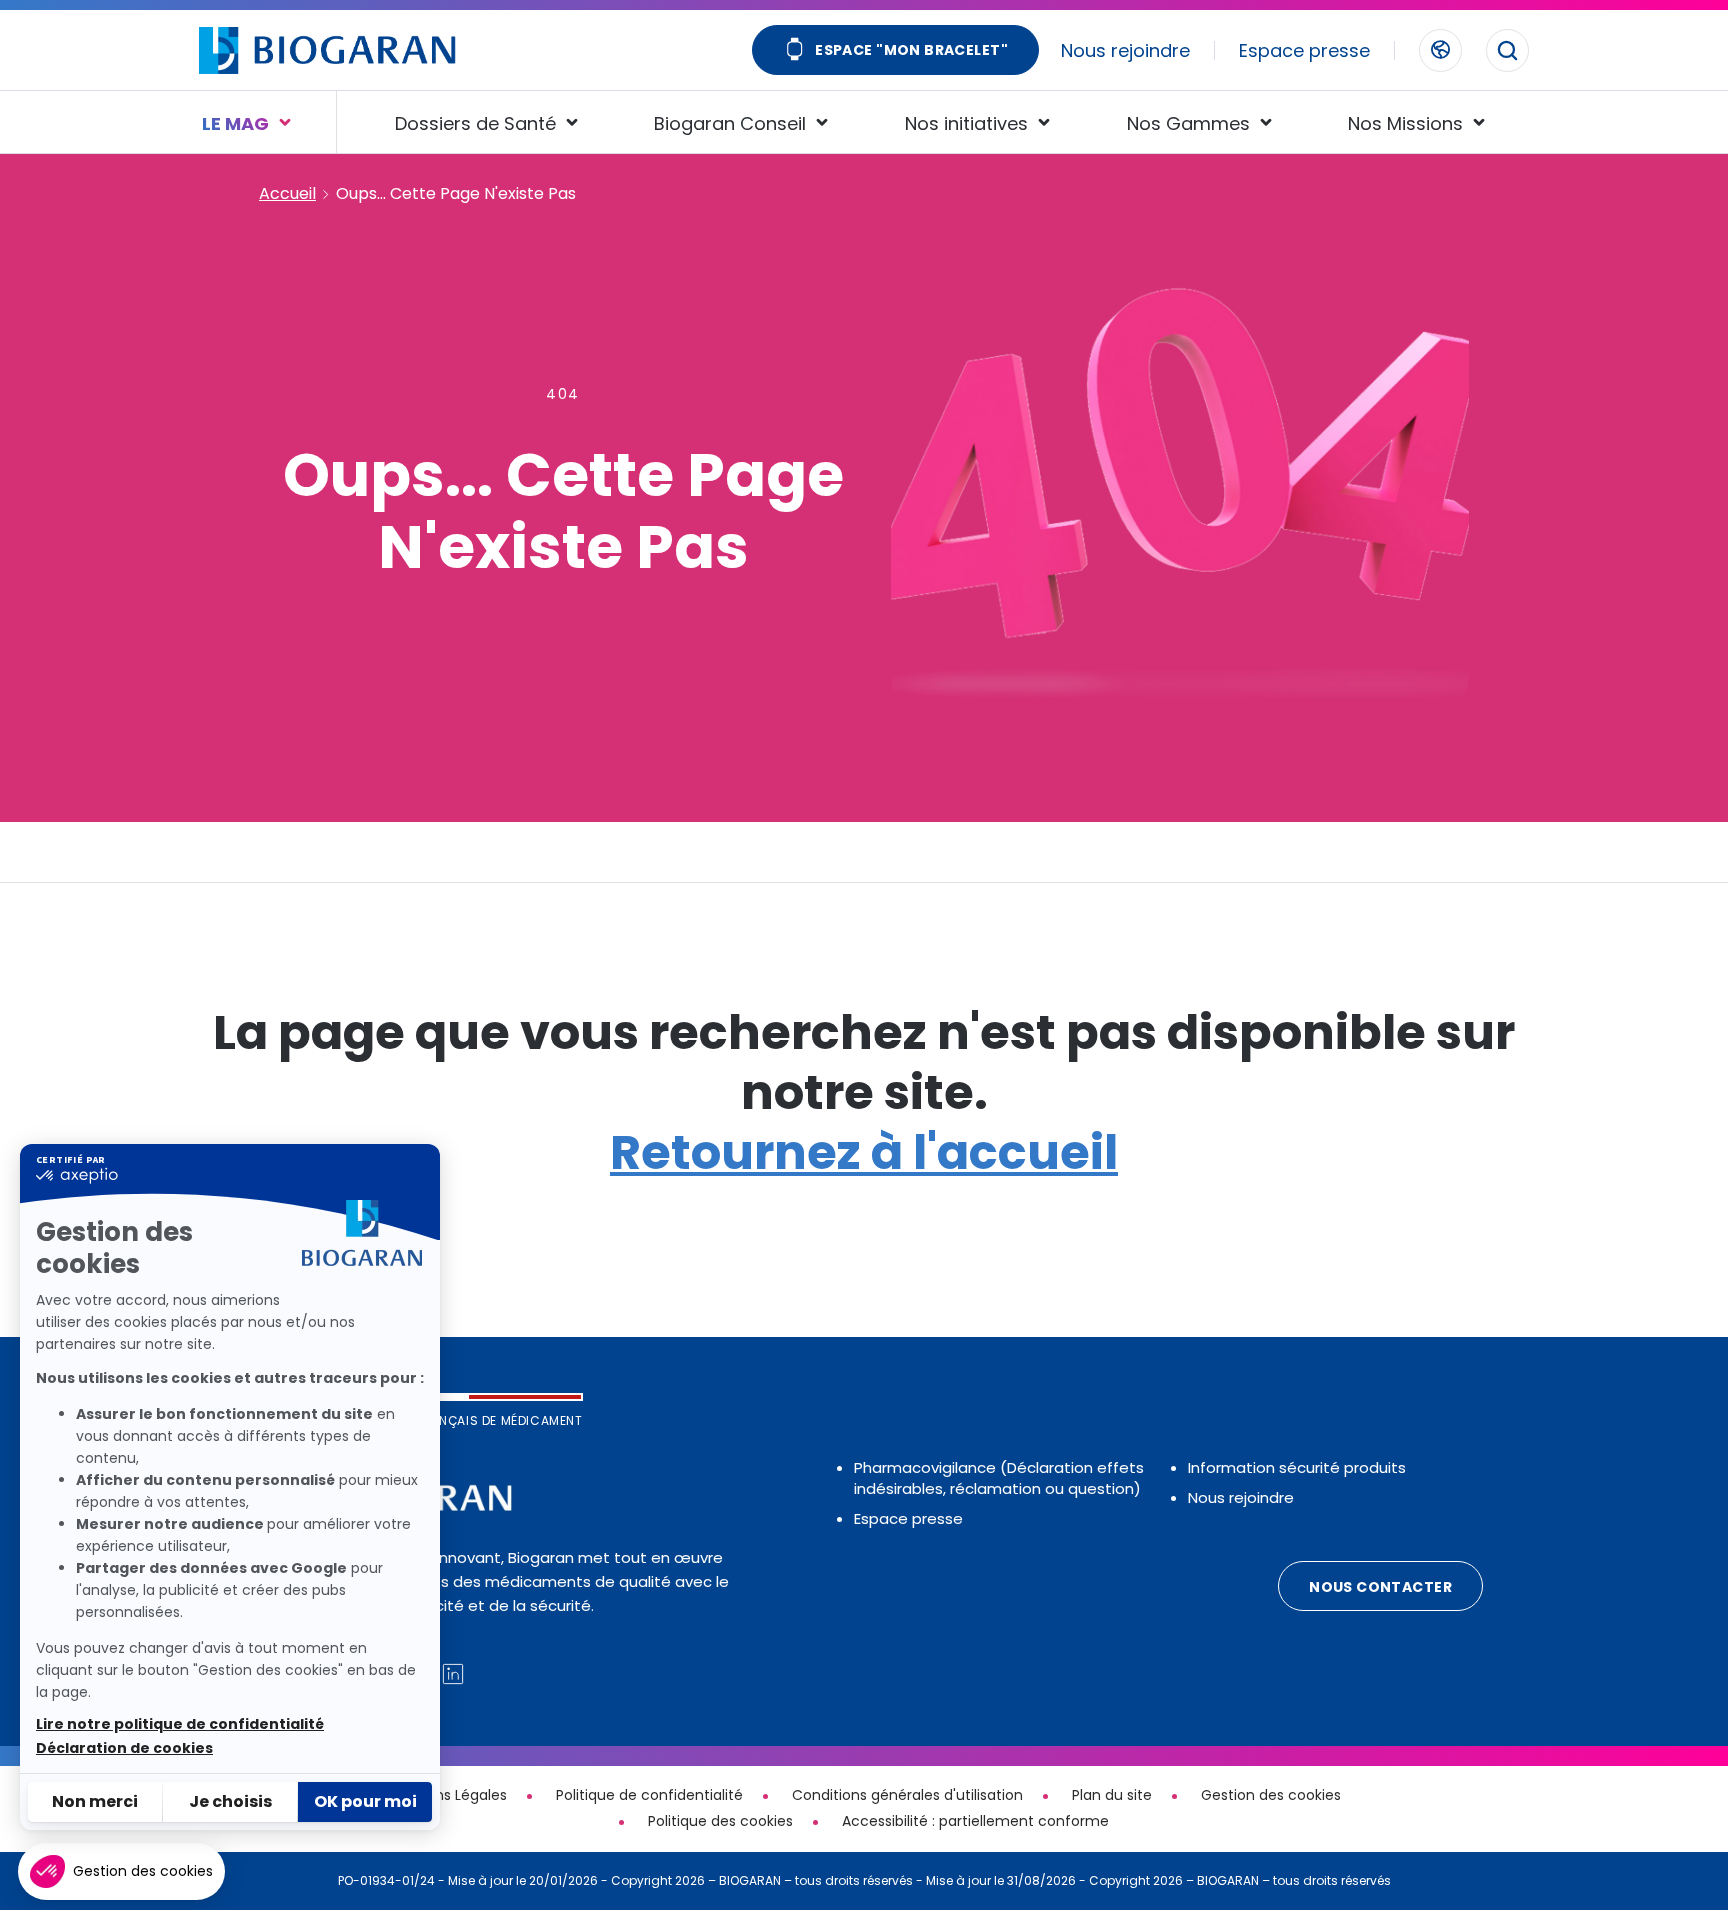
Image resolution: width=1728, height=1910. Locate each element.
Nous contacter (1380, 1587)
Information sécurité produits (1297, 1467)
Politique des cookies (720, 1821)
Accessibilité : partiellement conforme (975, 1821)
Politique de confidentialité (649, 1795)
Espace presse (1304, 50)
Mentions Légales (447, 1795)
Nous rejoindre (1125, 50)
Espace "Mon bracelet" (911, 50)
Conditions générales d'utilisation (907, 1795)
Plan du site (1112, 1795)
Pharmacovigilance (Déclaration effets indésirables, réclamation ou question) (999, 1478)
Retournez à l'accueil (864, 1152)
